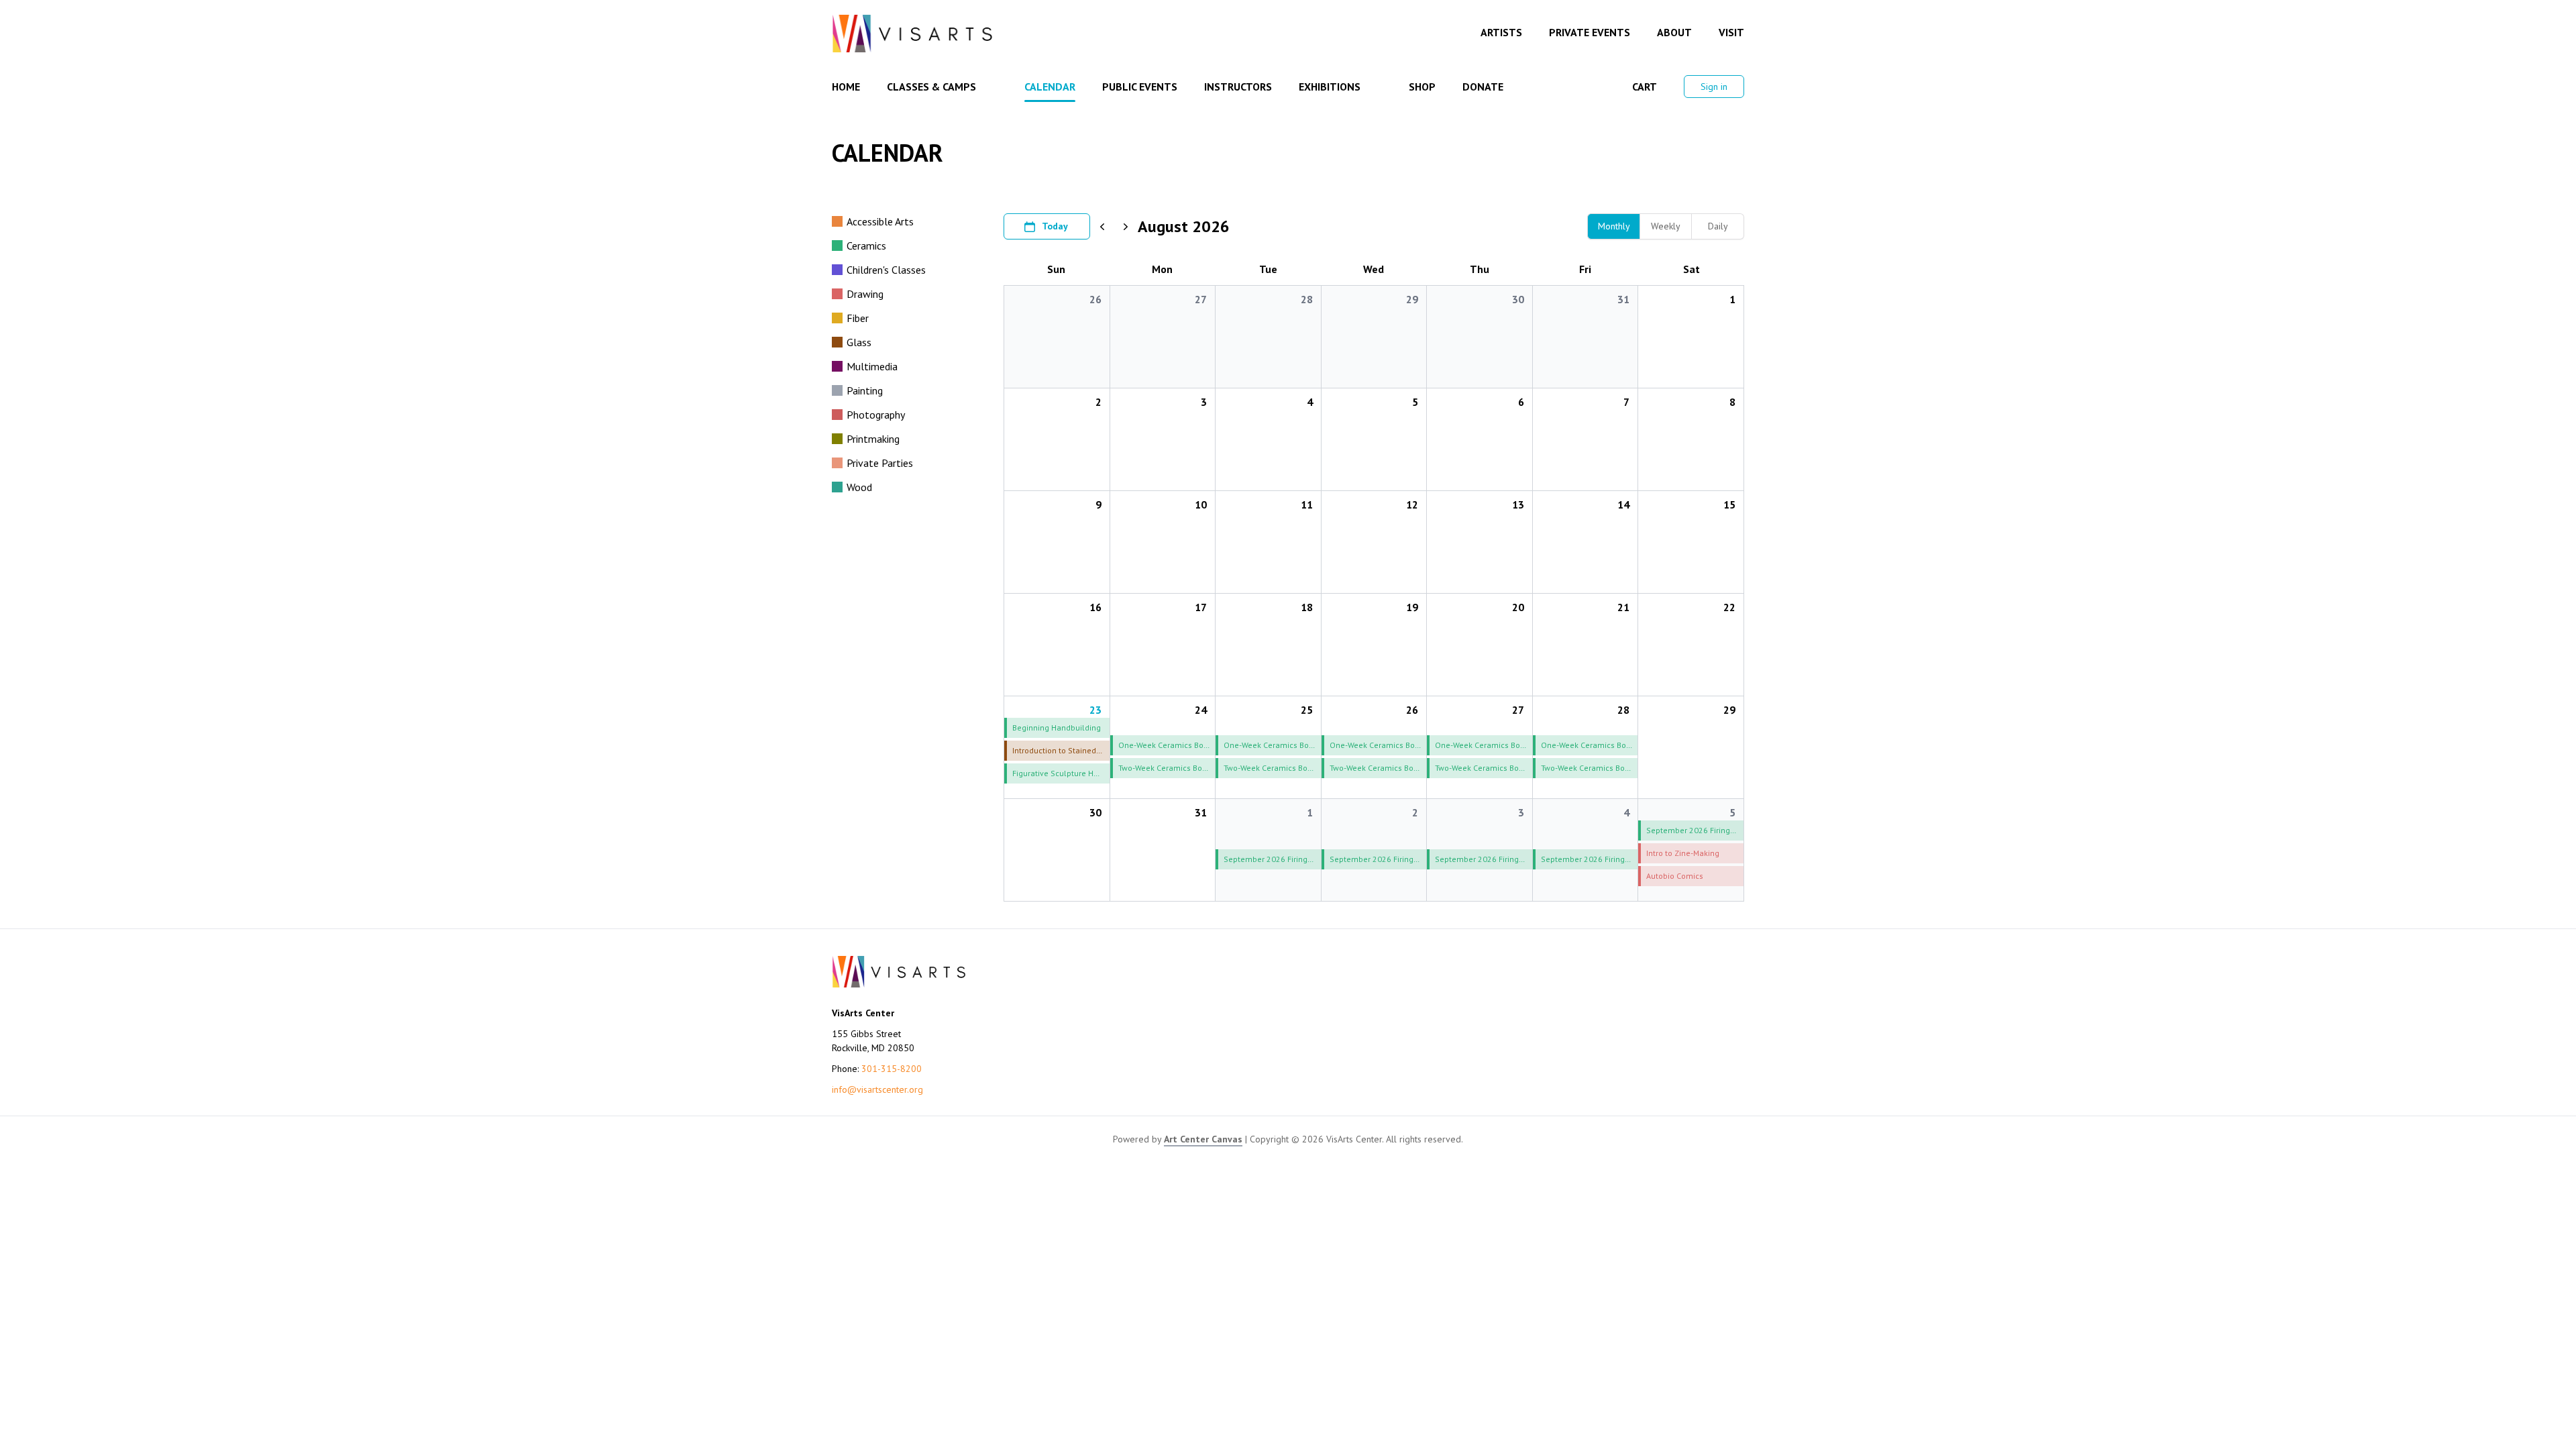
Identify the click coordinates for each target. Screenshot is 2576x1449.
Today (1055, 226)
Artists (1501, 32)
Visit (1731, 32)
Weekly (1666, 226)
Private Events (1590, 32)
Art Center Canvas (1203, 1139)
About (1674, 32)
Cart (1645, 87)
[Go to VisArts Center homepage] (912, 34)
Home (846, 87)
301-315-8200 (892, 1069)
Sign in (1714, 87)
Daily (1718, 226)
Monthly (1614, 226)
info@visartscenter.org (877, 1089)
